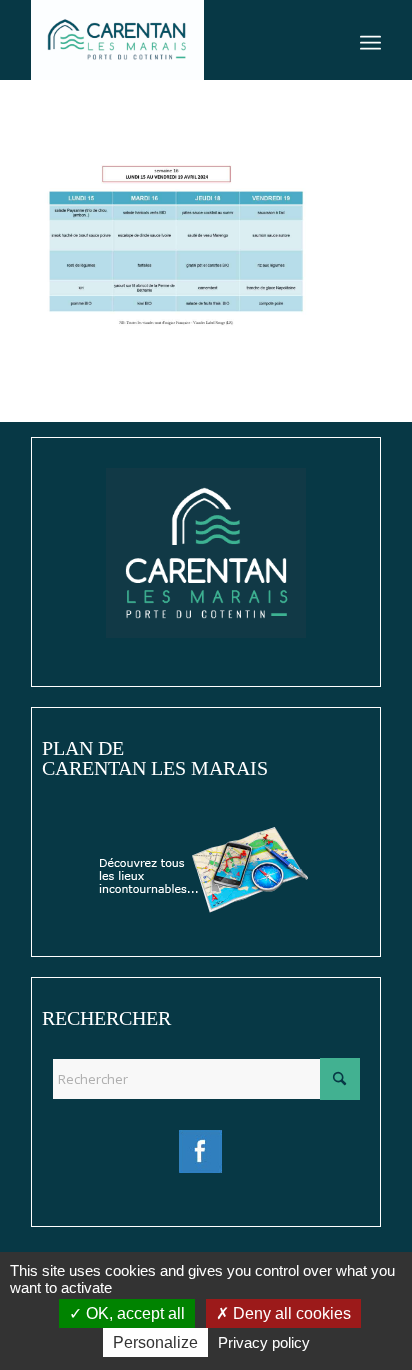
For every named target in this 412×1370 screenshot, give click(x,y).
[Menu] (370, 40)
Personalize (155, 1342)
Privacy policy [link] (264, 1342)
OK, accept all (133, 1313)
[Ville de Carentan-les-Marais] (171, 40)
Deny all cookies (290, 1313)
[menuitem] (370, 40)
